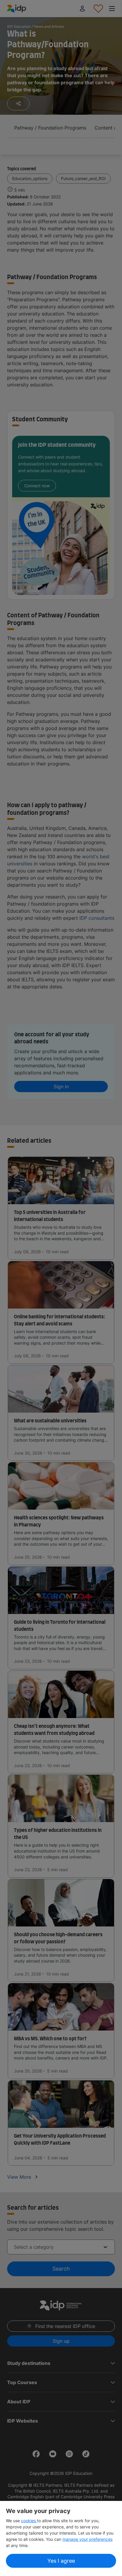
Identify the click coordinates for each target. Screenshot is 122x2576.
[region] (61, 2538)
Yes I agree (61, 2561)
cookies (29, 2521)
